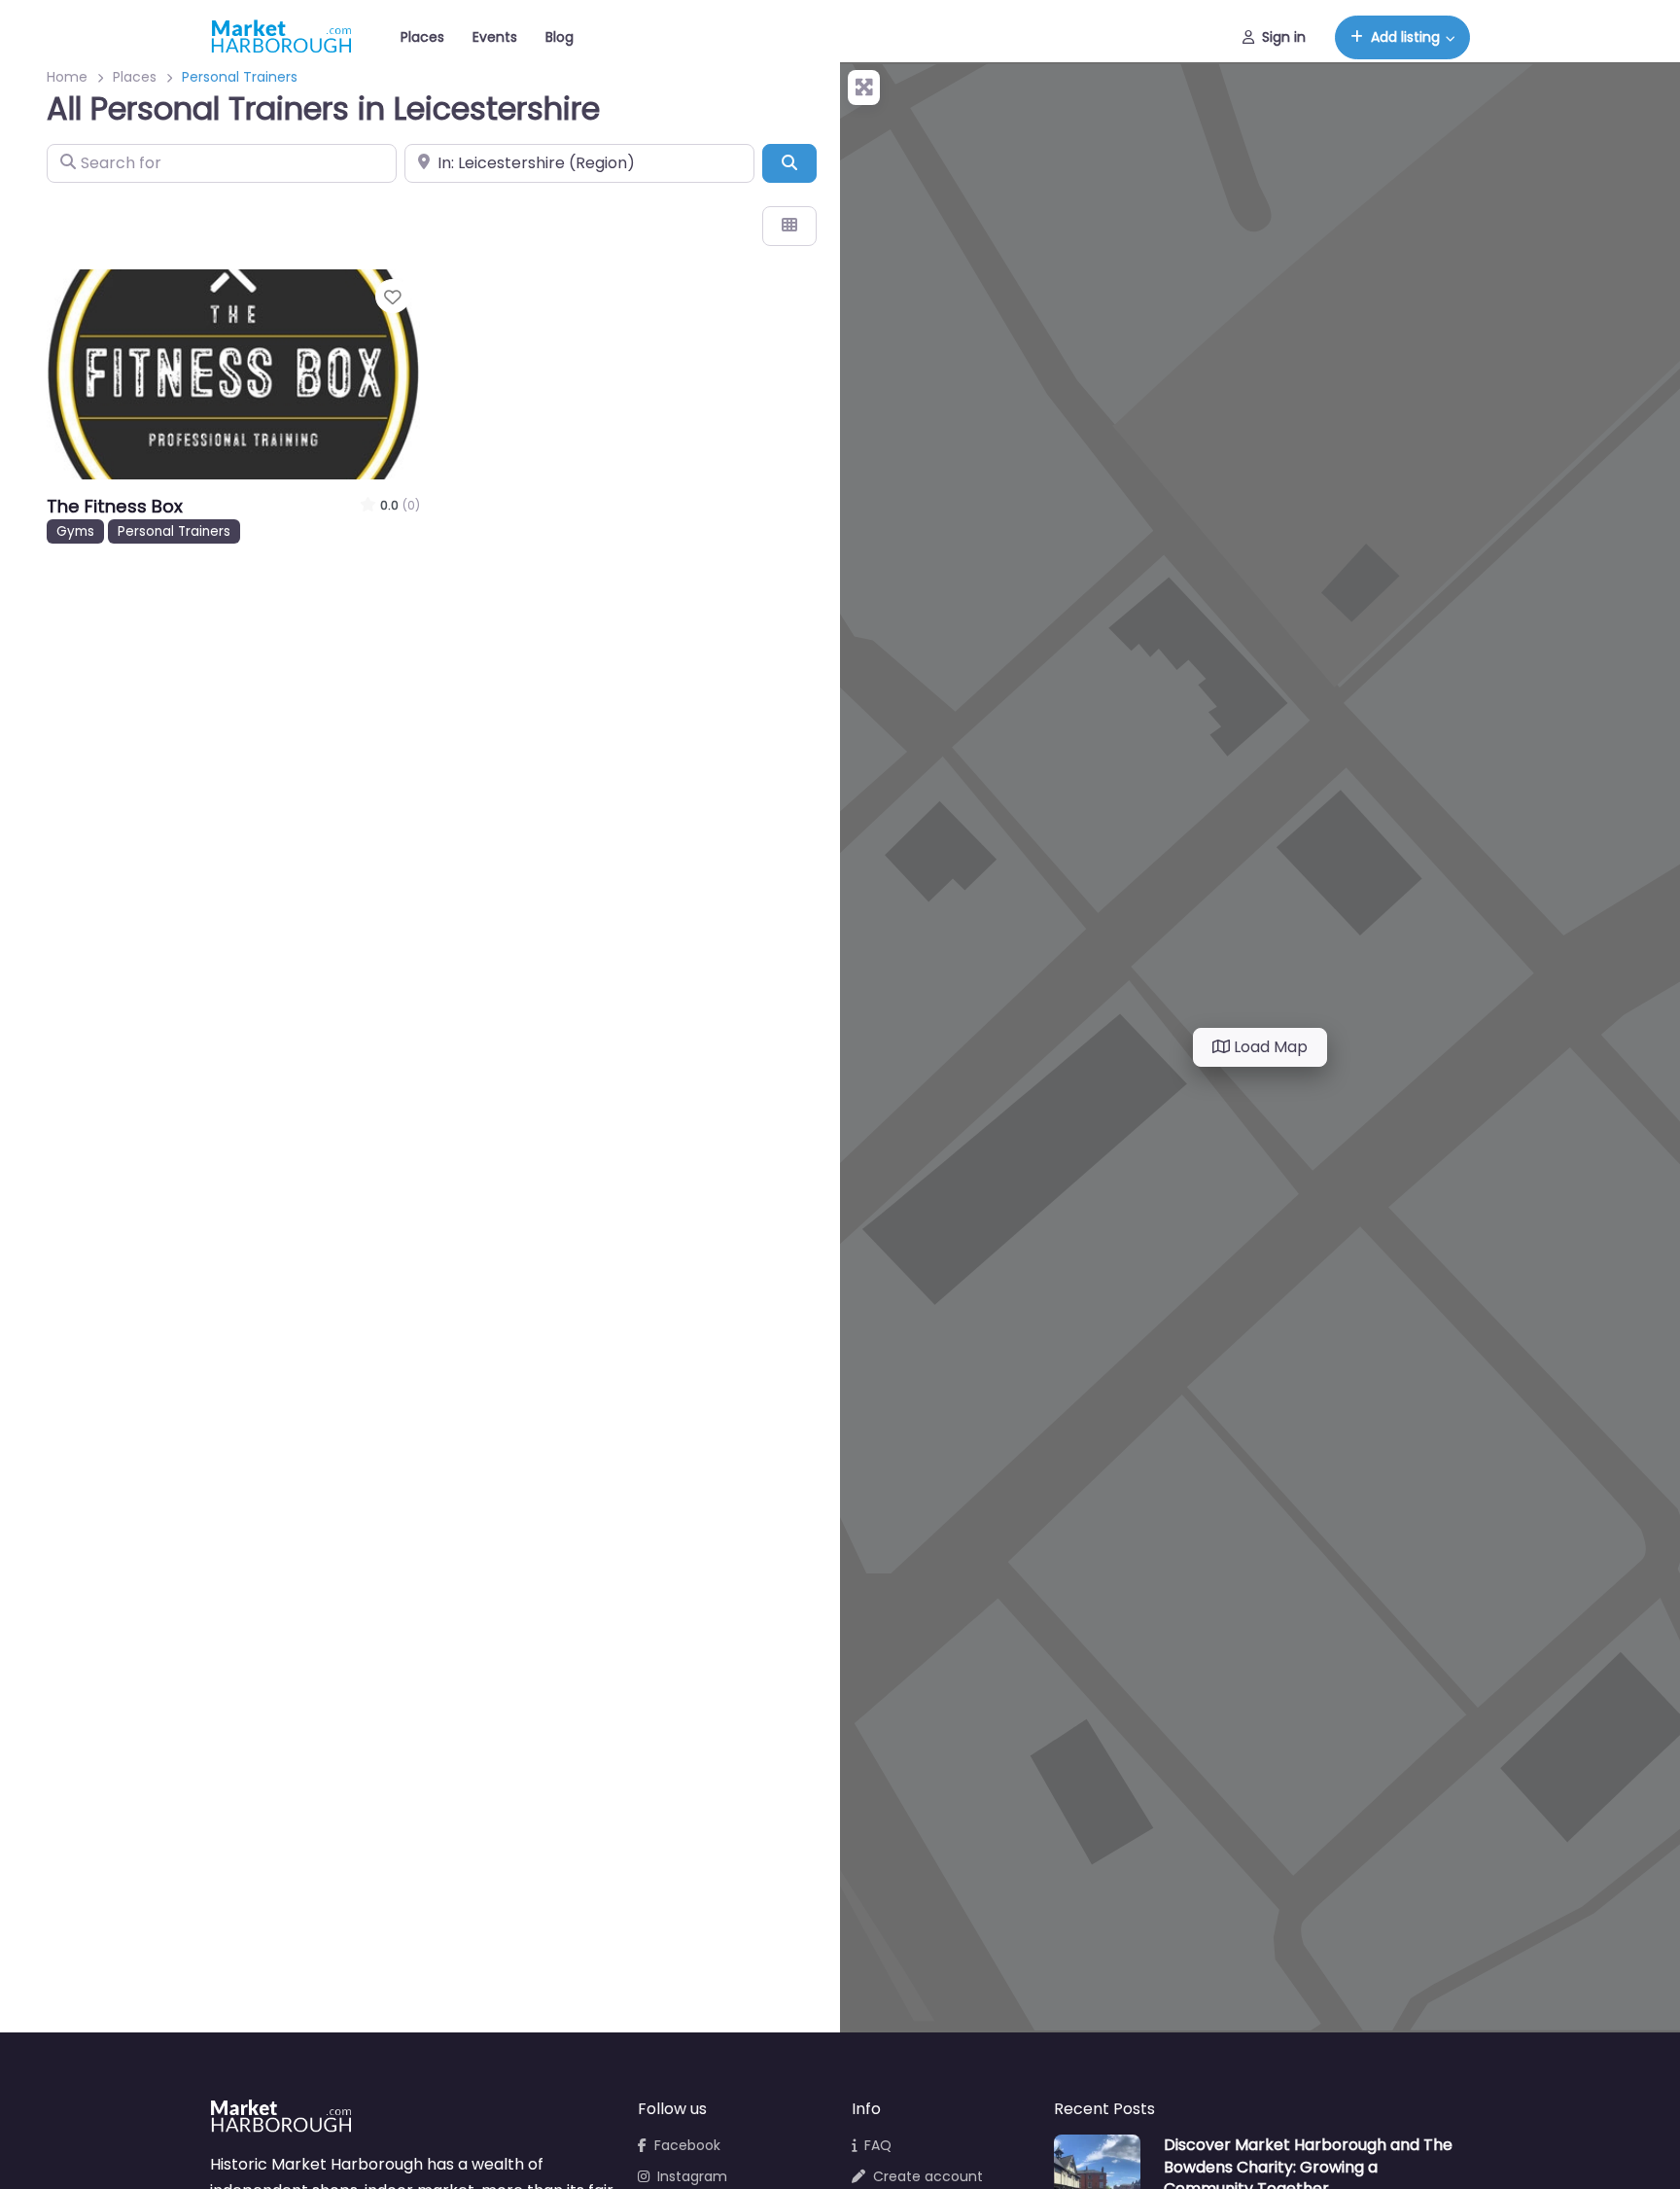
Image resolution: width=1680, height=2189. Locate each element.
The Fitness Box (115, 506)
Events (495, 37)
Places (422, 37)
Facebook (687, 2145)
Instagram (692, 2176)
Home (67, 77)
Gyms (75, 531)
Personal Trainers (174, 531)
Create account (928, 2176)
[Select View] (789, 226)
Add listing (1405, 37)
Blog (560, 37)
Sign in (1284, 37)
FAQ (878, 2145)
